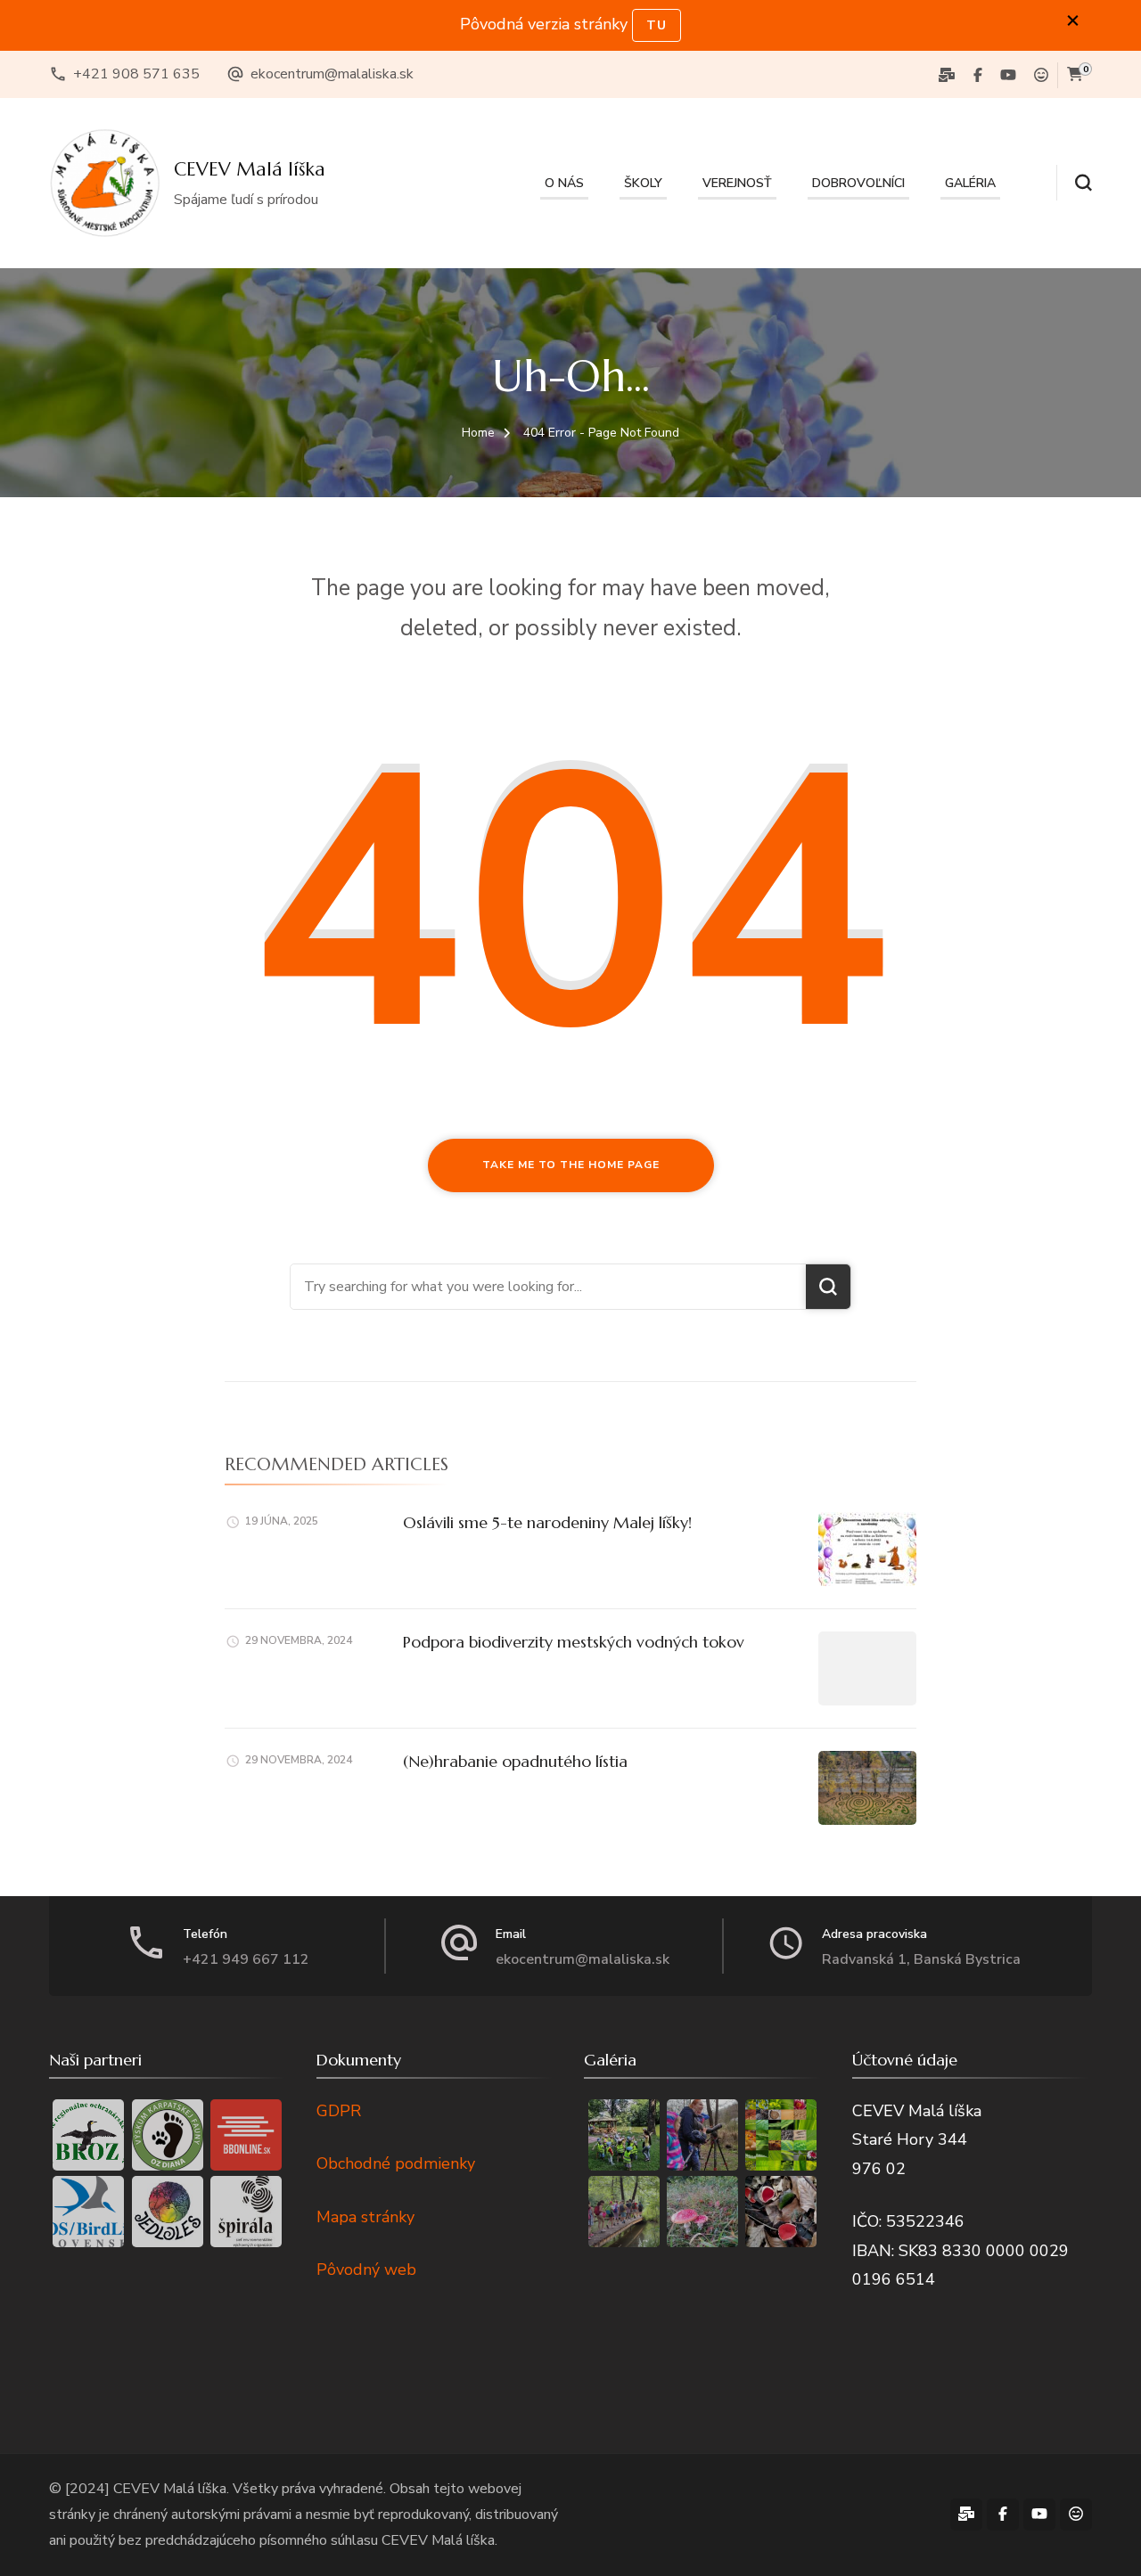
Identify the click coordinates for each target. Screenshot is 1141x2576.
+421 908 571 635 (136, 74)
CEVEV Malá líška (250, 169)
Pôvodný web (366, 2269)
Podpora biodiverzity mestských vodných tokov (574, 1642)
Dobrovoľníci (858, 183)
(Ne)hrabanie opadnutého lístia (515, 1761)
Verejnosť (737, 183)
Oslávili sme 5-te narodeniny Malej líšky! (547, 1522)
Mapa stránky (365, 2217)
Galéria (970, 183)
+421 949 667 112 (246, 1959)
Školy (643, 183)
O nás (564, 183)
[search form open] (1074, 183)
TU (657, 25)
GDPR (339, 2111)
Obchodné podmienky (396, 2163)
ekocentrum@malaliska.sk (332, 74)
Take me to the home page (571, 1165)
